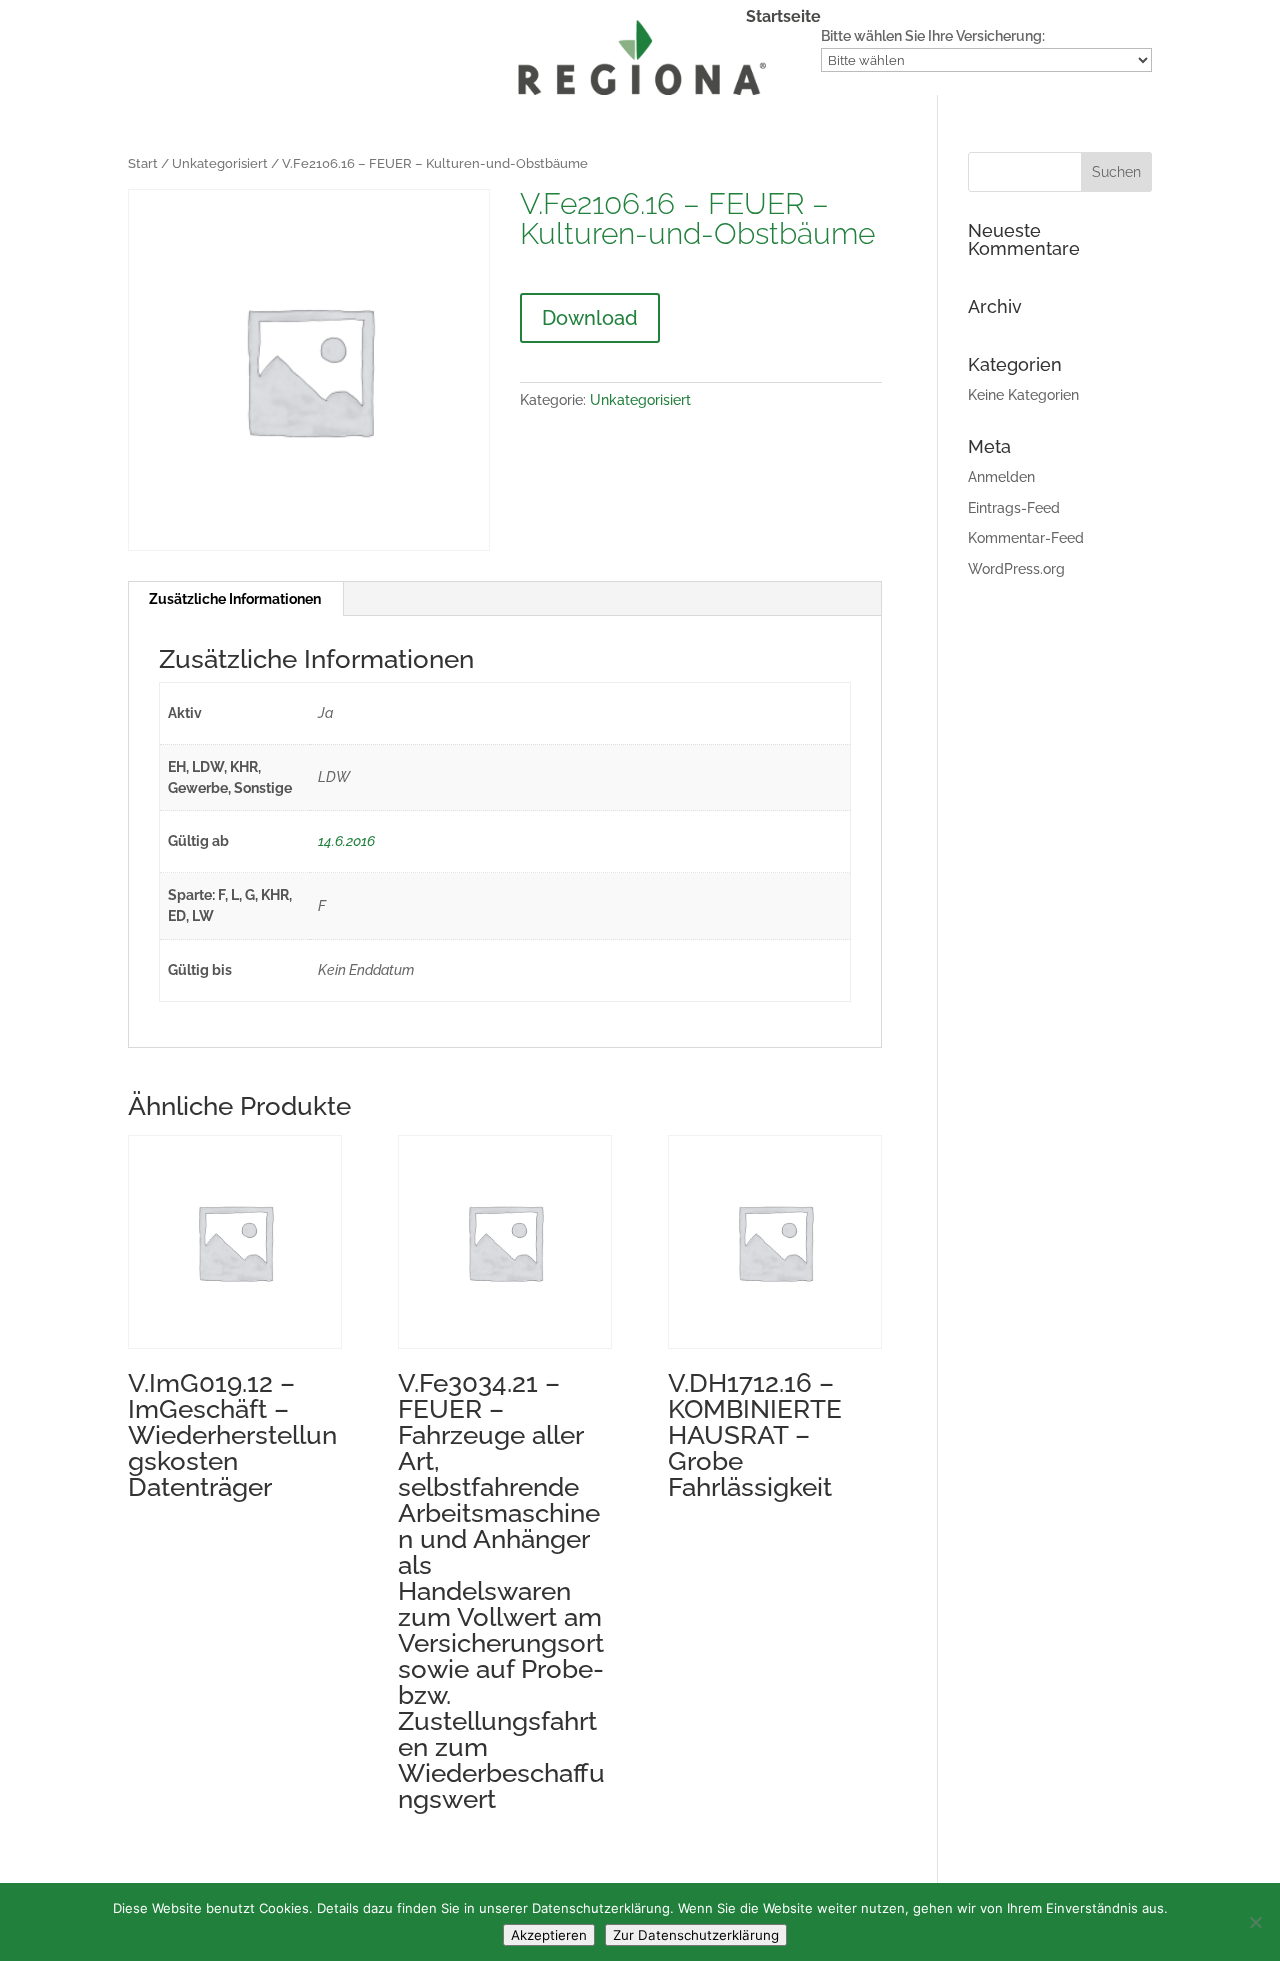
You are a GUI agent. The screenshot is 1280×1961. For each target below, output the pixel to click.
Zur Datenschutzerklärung (696, 1935)
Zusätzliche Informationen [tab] (235, 599)
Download (590, 318)
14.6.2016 (346, 841)
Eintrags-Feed (1014, 508)
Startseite (783, 18)
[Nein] (1255, 1922)
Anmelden (1001, 477)
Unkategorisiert (220, 163)
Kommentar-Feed (1026, 538)
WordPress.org (1016, 569)
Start (143, 163)
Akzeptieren (549, 1935)
